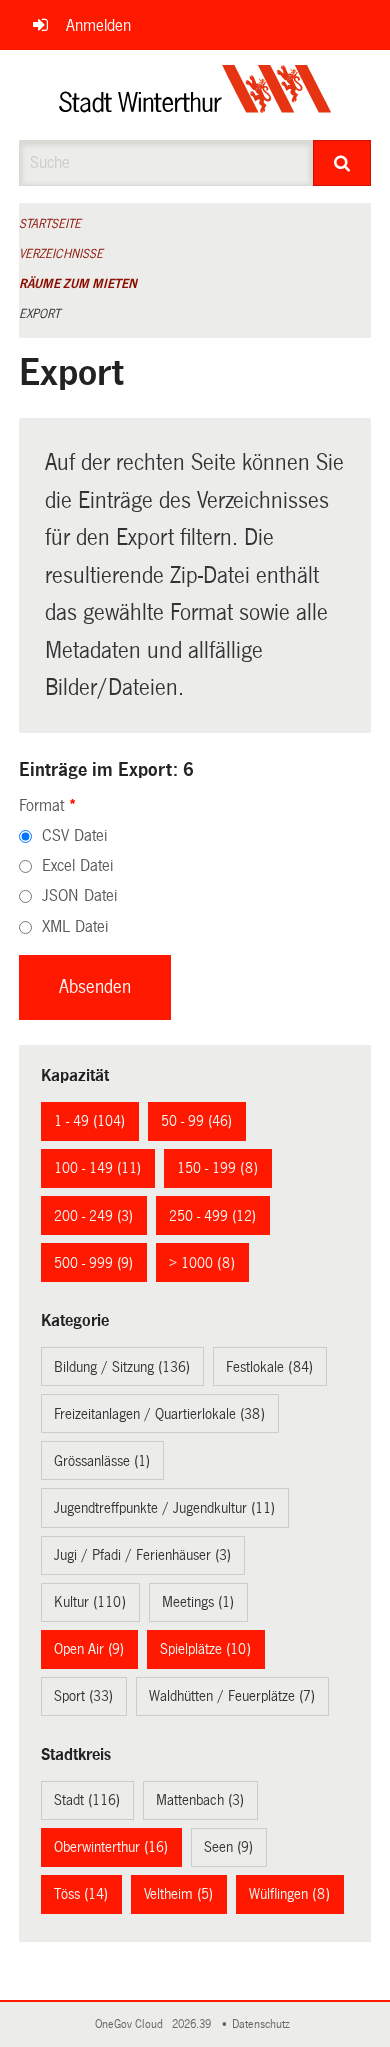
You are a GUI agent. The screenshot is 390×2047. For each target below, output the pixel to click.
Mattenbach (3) (200, 1800)
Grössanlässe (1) (102, 1461)
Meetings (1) (198, 1602)
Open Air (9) (89, 1649)
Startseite (50, 224)
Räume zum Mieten (78, 284)
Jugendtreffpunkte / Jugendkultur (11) (164, 1508)
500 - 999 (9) (93, 1263)
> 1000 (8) (202, 1263)
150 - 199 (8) (217, 1168)
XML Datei (75, 926)
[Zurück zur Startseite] (195, 95)
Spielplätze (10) (205, 1649)
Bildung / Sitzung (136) (122, 1367)
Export (39, 314)
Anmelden (98, 25)
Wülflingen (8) (289, 1894)
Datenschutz (264, 2024)
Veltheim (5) (178, 1894)
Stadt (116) (87, 1800)
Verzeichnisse (61, 254)
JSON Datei (79, 895)
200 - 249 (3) (93, 1216)
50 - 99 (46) (196, 1121)
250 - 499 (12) (212, 1216)
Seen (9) (228, 1847)
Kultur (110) (90, 1602)
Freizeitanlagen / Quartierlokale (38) (159, 1414)
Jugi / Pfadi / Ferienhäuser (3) (142, 1555)
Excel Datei (77, 865)
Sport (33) (83, 1696)
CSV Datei (74, 835)
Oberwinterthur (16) (111, 1847)
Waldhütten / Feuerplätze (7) (232, 1696)
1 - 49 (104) (89, 1121)
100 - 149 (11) (97, 1168)
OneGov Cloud (132, 2024)
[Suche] (342, 163)
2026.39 (193, 2024)
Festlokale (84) (269, 1367)
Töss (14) (81, 1894)
